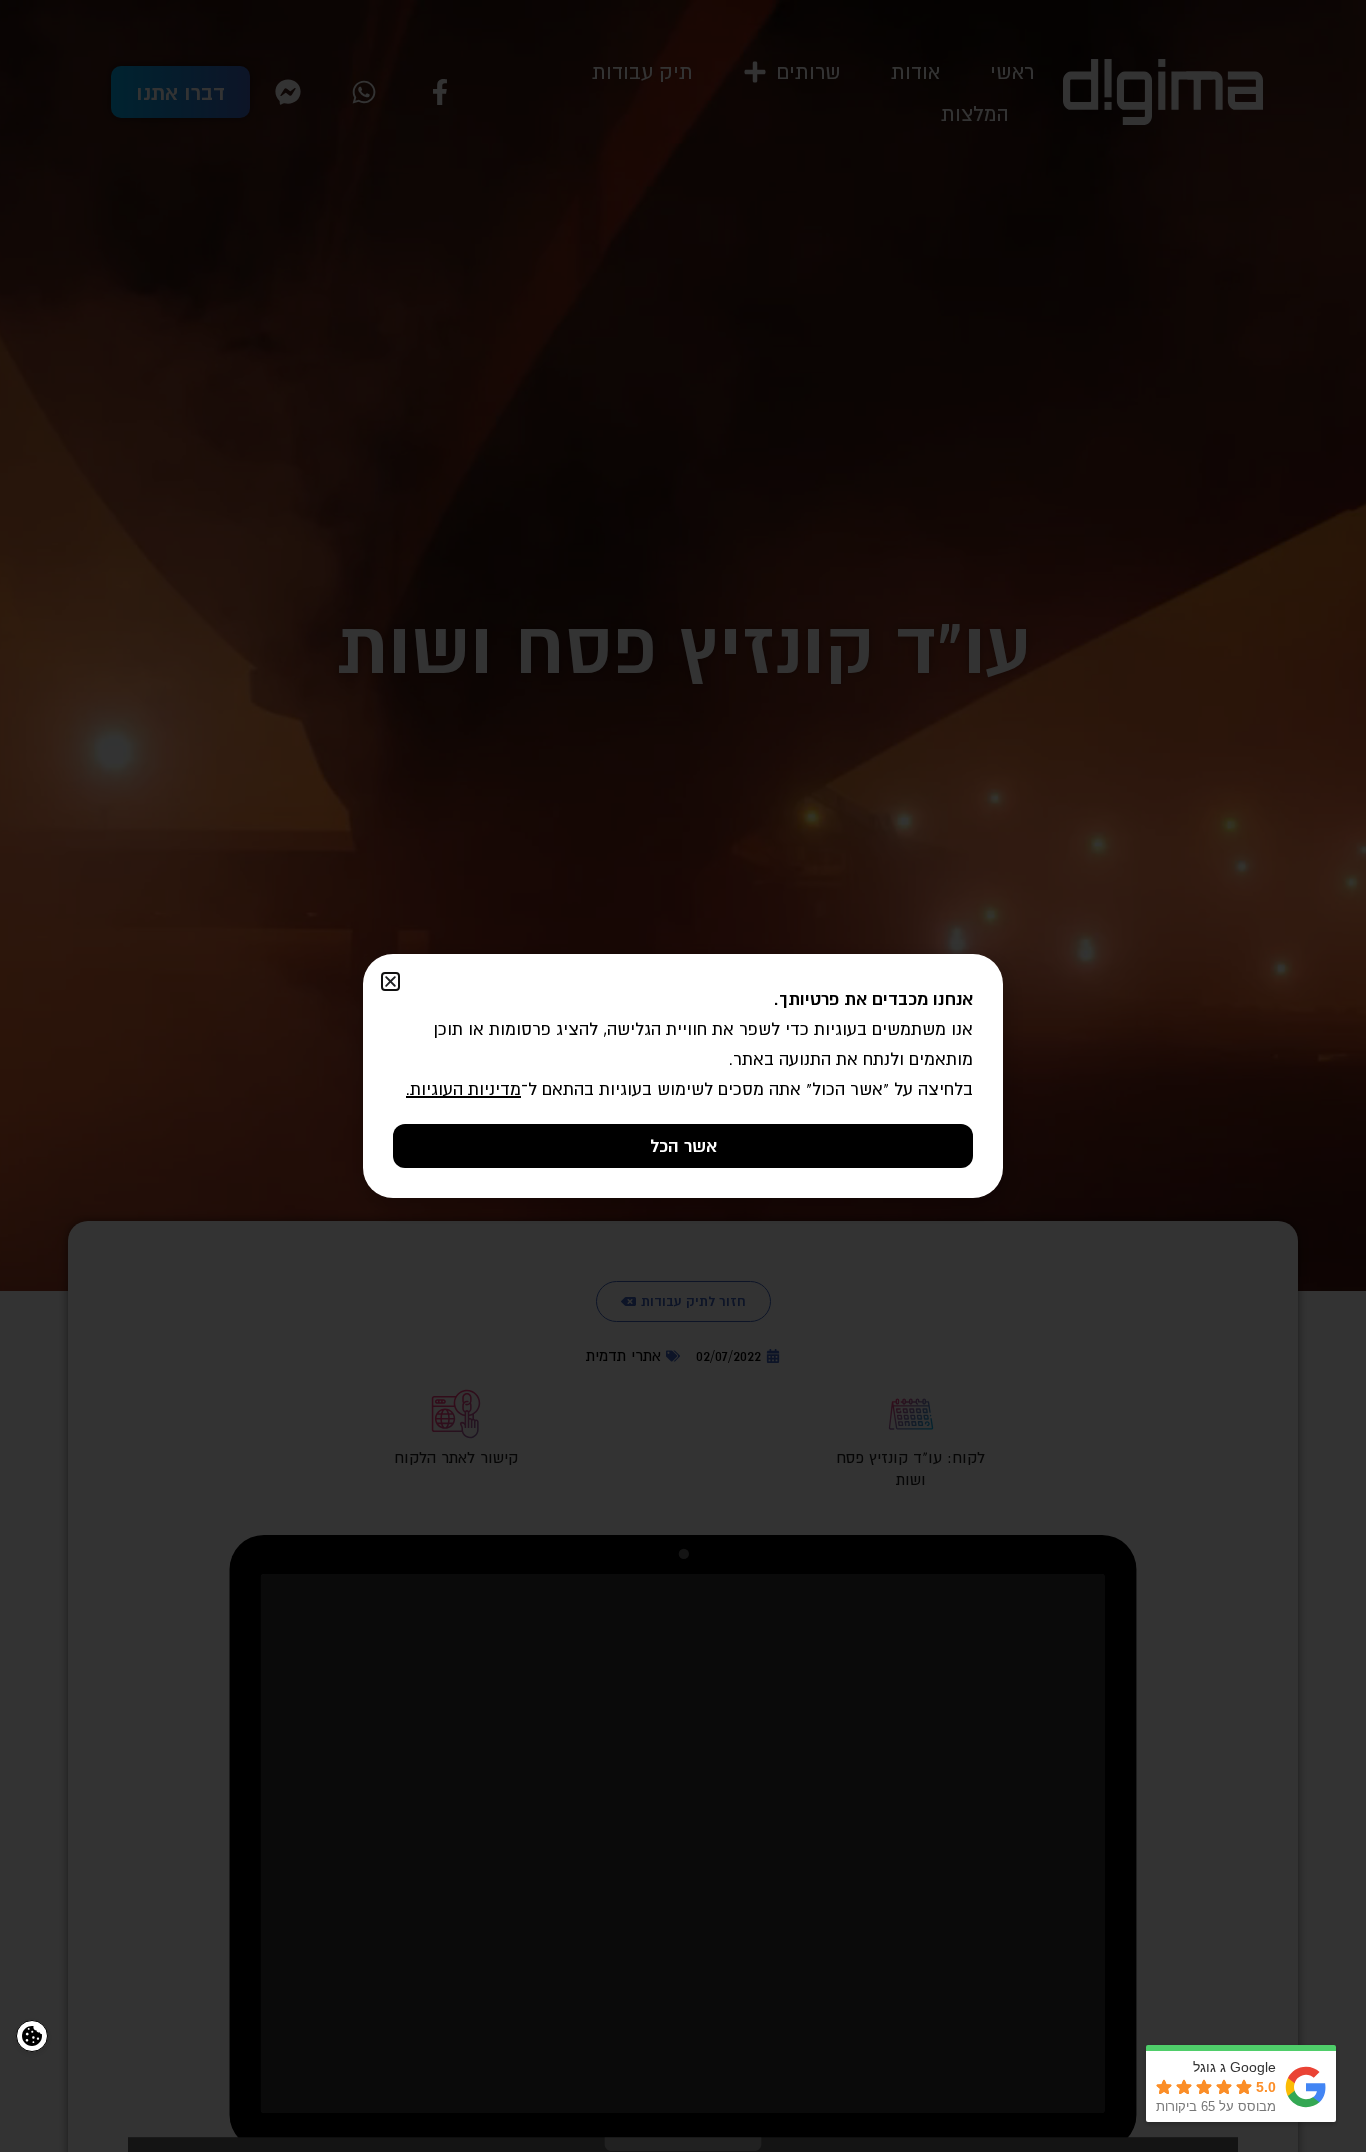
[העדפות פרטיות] (32, 2036)
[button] (390, 981)
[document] (683, 1076)
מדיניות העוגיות (465, 1089)
